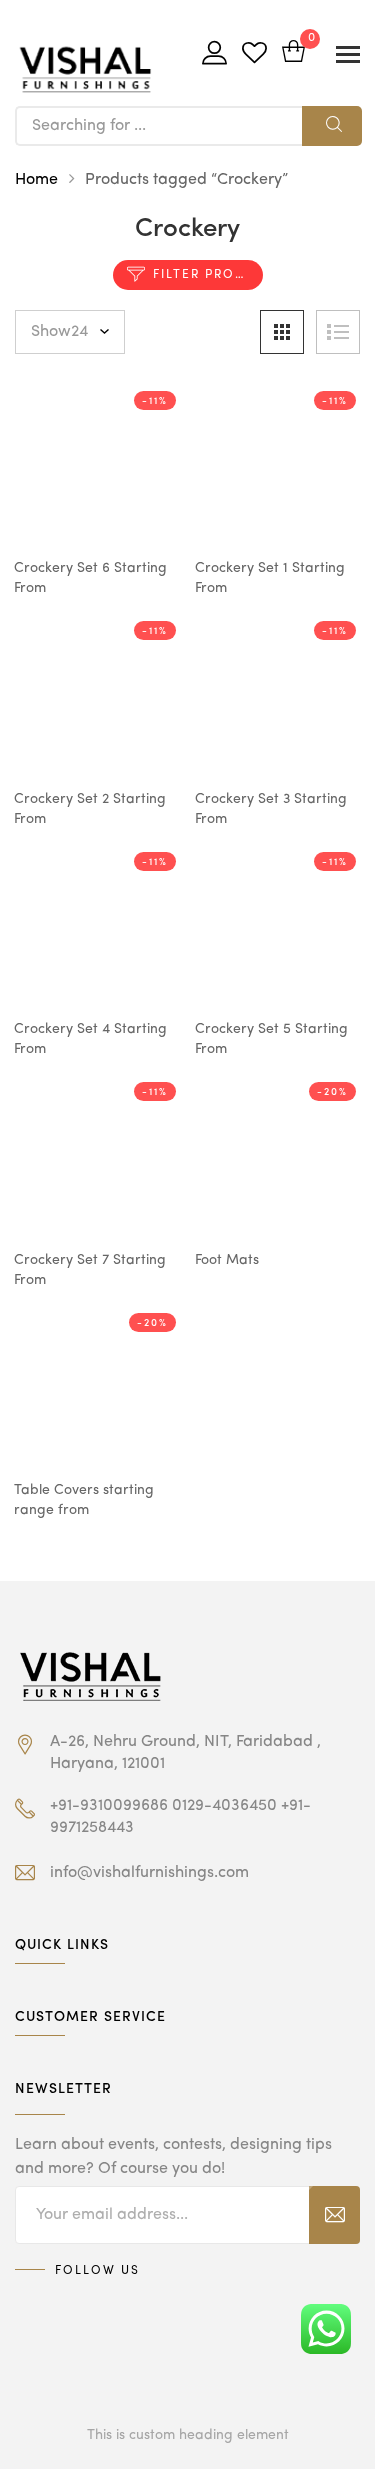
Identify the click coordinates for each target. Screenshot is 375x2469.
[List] (338, 332)
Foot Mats (227, 1260)
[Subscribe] (334, 2215)
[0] (293, 53)
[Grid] (282, 332)
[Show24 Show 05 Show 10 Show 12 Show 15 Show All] (70, 332)
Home (36, 180)
